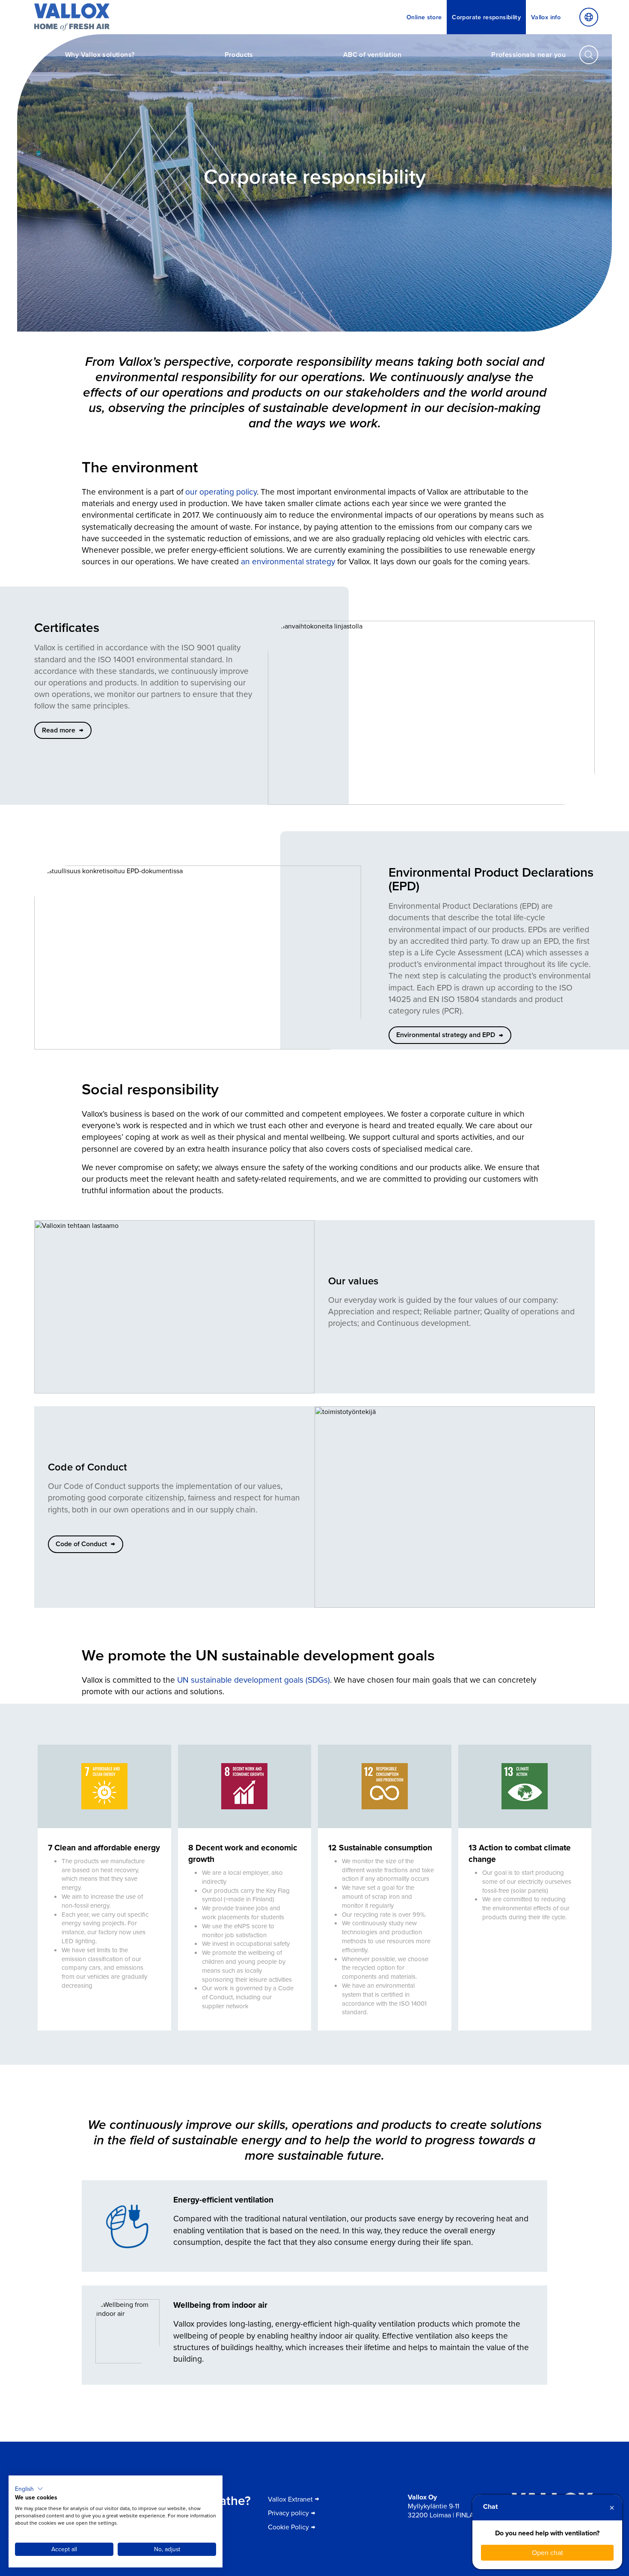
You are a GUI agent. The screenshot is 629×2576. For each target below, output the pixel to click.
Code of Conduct (81, 1544)
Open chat (547, 2552)
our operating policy (221, 491)
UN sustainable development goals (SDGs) (254, 1679)
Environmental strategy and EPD (446, 1035)
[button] (29, 2489)
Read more (59, 730)
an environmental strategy (288, 561)
